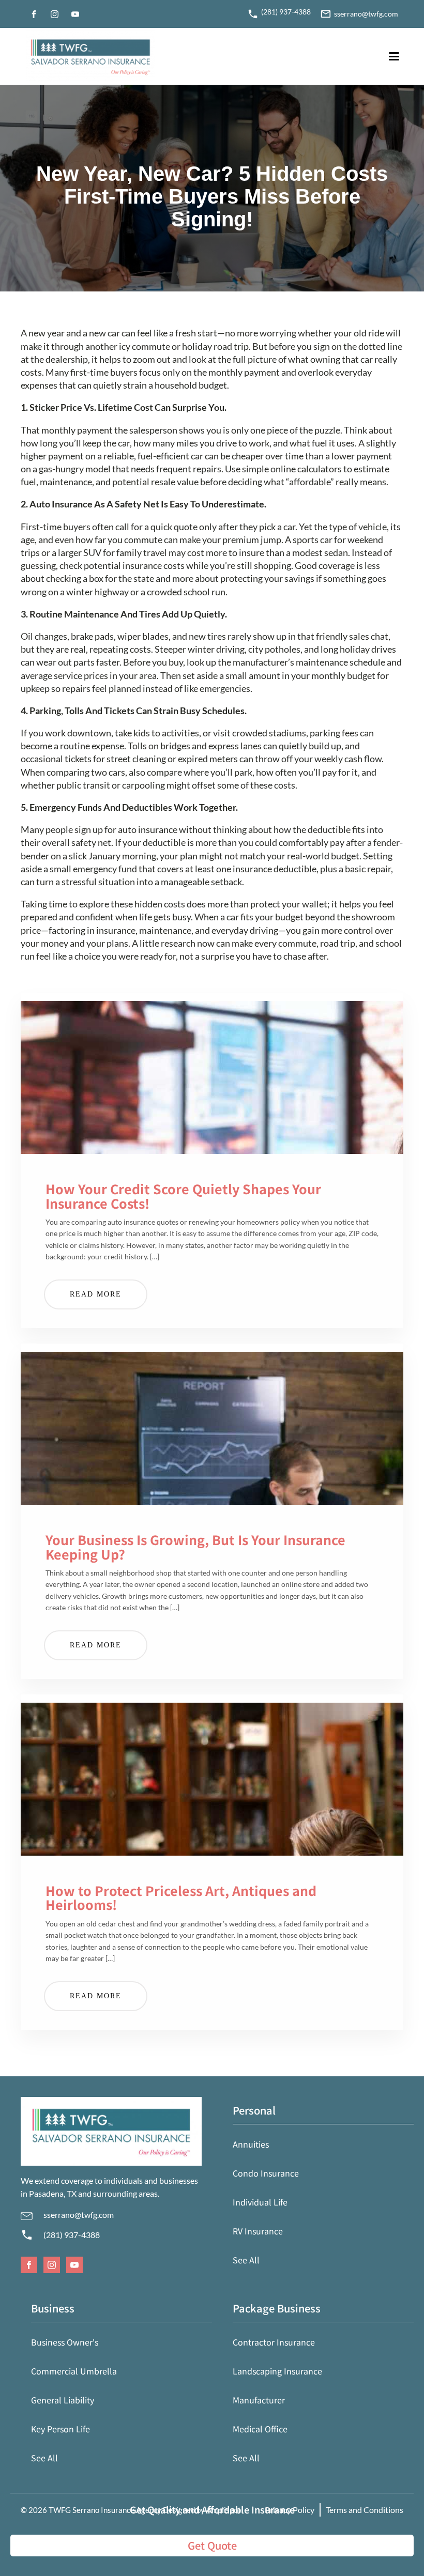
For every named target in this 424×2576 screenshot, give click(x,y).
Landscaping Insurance (277, 2371)
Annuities (251, 2144)
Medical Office (260, 2429)
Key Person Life (60, 2429)
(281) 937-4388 (72, 2235)
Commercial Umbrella (74, 2371)
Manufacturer (259, 2400)
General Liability (63, 2400)
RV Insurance (258, 2231)
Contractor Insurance (274, 2342)
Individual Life (260, 2202)
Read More (96, 1294)
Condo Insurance (266, 2173)
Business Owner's (65, 2342)
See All (246, 2260)
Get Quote (212, 2545)
